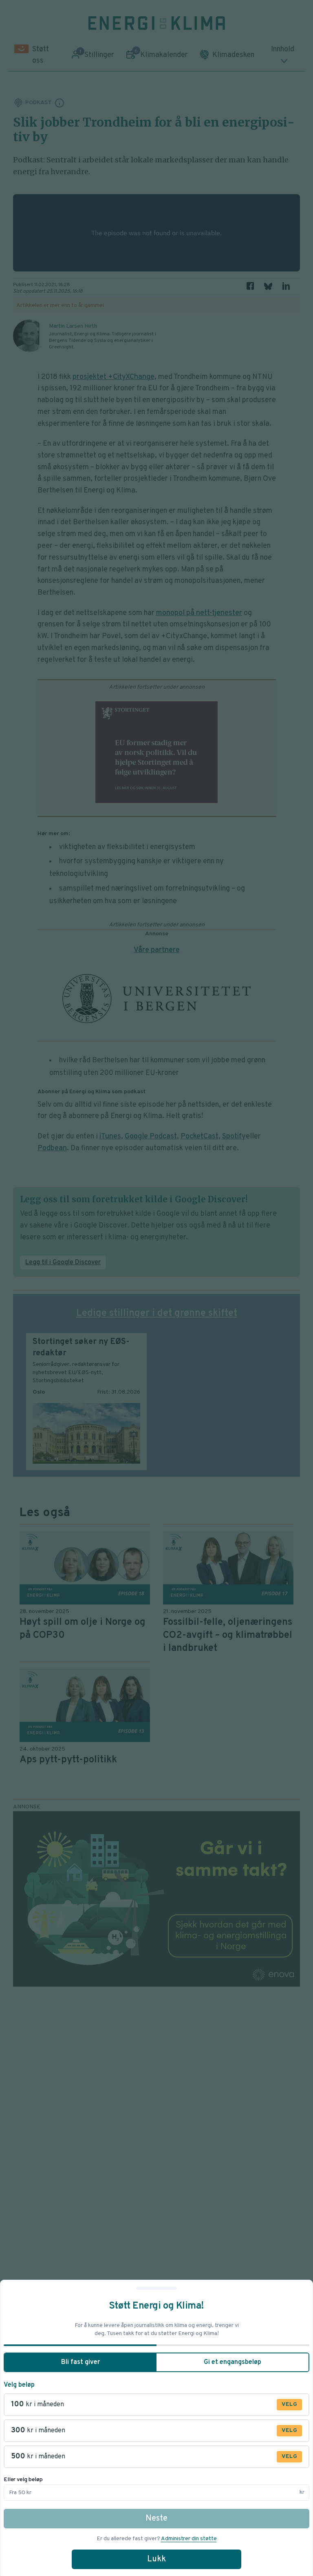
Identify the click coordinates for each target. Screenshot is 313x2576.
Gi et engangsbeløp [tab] (233, 2362)
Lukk (156, 2559)
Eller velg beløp (23, 2480)
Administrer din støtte (189, 2539)
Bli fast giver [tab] (80, 2362)
